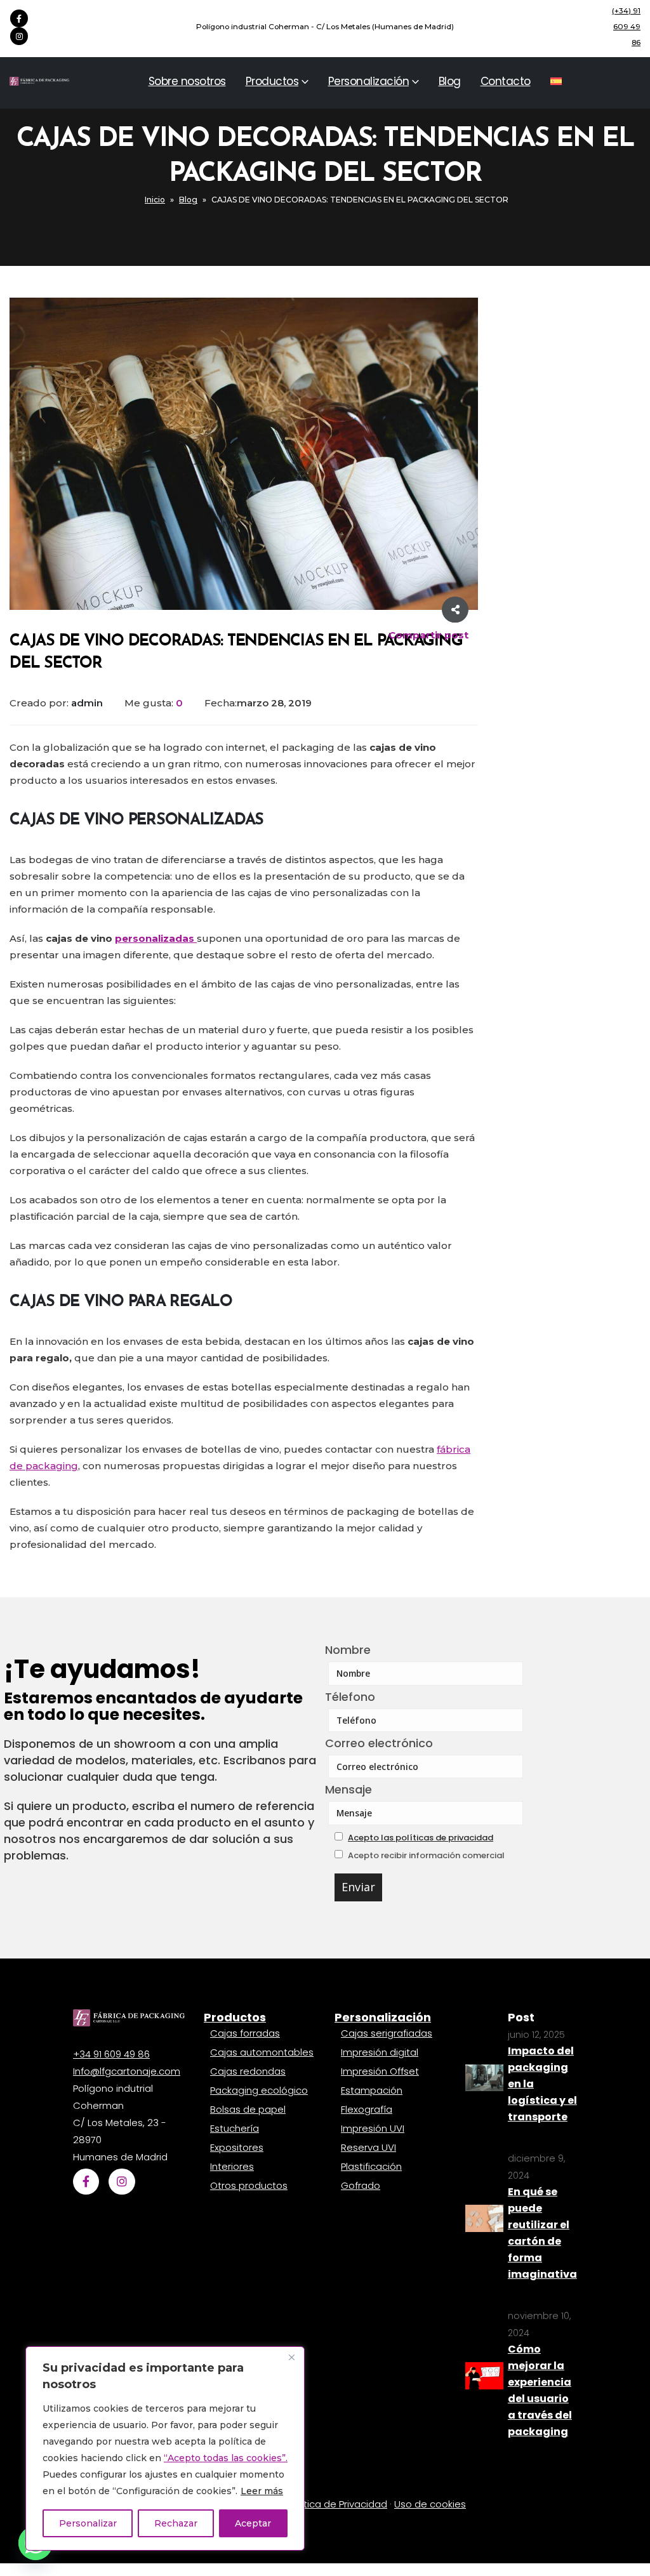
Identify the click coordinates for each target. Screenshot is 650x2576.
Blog (450, 81)
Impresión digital (380, 2052)
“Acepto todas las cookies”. (226, 2458)
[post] (484, 2077)
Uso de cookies (430, 2504)
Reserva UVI (368, 2147)
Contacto (506, 81)
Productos (272, 81)
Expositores (237, 2147)
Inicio (155, 200)
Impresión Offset (380, 2071)
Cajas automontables (262, 2052)
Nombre (348, 1650)
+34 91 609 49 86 (111, 2054)
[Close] (291, 2357)
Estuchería (235, 2128)
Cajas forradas (245, 2033)
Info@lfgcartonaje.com (127, 2071)
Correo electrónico (379, 1743)
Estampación (372, 2090)
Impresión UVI (373, 2128)
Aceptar (253, 2523)
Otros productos (249, 2185)
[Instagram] (19, 36)
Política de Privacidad (337, 2504)
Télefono (350, 1697)
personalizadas (156, 938)
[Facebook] (19, 18)
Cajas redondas (248, 2071)
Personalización (369, 81)
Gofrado (361, 2185)
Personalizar (88, 2523)
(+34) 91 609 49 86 (626, 27)
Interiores (232, 2166)
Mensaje (348, 1789)
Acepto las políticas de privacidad (421, 1838)
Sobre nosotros (187, 81)
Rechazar (176, 2523)
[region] (165, 2448)
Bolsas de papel (248, 2109)
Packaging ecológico (259, 2090)
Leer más (262, 2491)
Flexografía (367, 2109)
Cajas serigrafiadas (387, 2033)
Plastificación (371, 2166)
